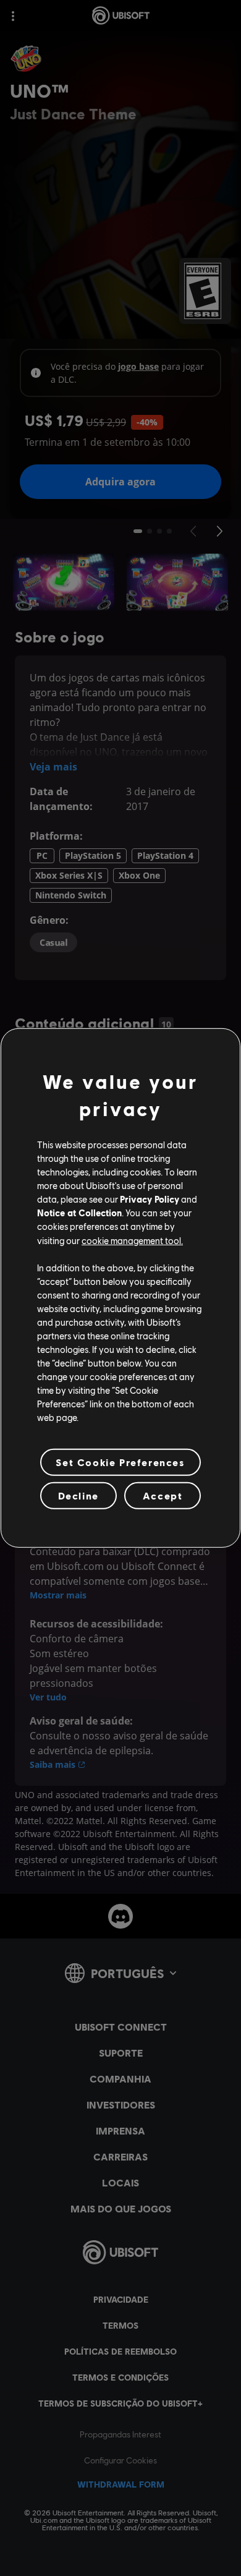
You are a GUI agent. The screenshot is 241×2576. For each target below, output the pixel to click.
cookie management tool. (132, 1240)
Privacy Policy (150, 1199)
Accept (163, 1495)
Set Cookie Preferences (120, 1462)
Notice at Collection (79, 1213)
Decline (78, 1495)
